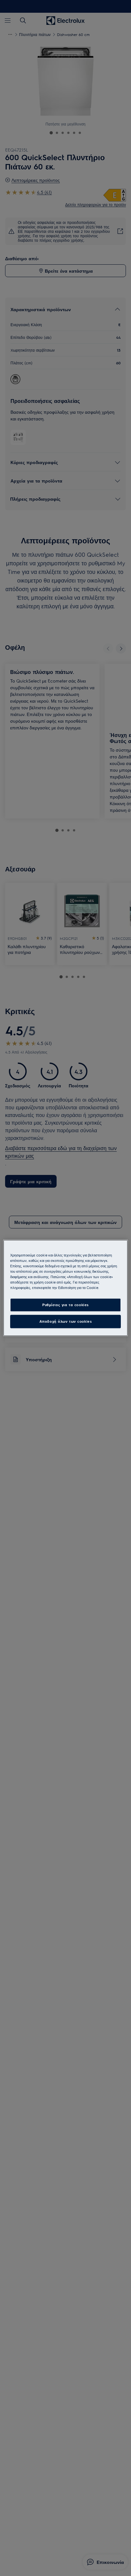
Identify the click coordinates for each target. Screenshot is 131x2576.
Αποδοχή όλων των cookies (66, 1322)
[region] (65, 1288)
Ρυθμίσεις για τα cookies (65, 1305)
